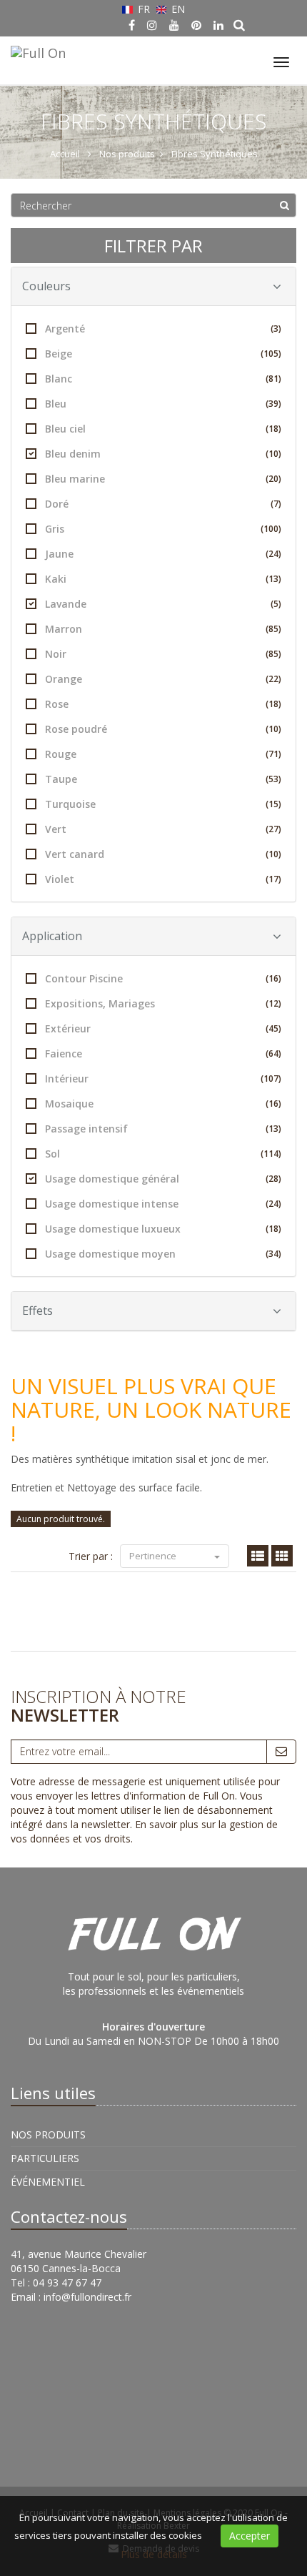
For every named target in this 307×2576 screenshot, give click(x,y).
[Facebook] (132, 25)
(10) (273, 454)
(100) (271, 529)
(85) (273, 629)
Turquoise (163, 804)
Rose (163, 704)
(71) (273, 754)
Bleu (163, 404)
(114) (271, 1154)
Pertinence (154, 1556)
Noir (163, 654)
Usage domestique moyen (163, 1254)
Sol (163, 1154)
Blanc (163, 379)
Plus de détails (154, 2554)
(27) (273, 829)
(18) (273, 429)
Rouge (163, 754)
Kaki (163, 579)
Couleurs (46, 286)
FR (144, 9)
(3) (276, 329)
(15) (273, 804)
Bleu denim (163, 454)
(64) (273, 1053)
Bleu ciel (163, 429)
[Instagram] (152, 25)
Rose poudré (163, 729)
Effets (37, 1311)
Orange (163, 679)
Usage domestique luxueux (163, 1229)
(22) (273, 679)
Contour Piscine (163, 978)
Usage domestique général (163, 1179)
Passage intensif (163, 1129)
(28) (273, 1179)
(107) (271, 1079)
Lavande (163, 604)
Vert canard (163, 854)
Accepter (250, 2536)
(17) (273, 879)
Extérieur (163, 1028)
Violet (163, 879)
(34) (273, 1254)
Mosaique (163, 1104)
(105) (271, 354)
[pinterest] (196, 25)
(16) (273, 978)
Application (52, 936)
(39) (273, 404)
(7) (276, 504)
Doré (163, 504)
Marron (163, 629)
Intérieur (163, 1079)
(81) (273, 379)
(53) (273, 779)
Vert (163, 829)
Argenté (163, 329)
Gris (163, 529)
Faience (163, 1053)
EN (177, 9)
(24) (273, 554)
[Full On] (36, 51)
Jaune (163, 554)
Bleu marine (163, 479)
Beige (163, 354)
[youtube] (174, 25)
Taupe (163, 779)
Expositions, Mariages (163, 1003)
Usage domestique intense (163, 1204)
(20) (273, 479)
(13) (273, 579)
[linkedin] (218, 25)
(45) (273, 1028)
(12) (273, 1003)
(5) (276, 604)
